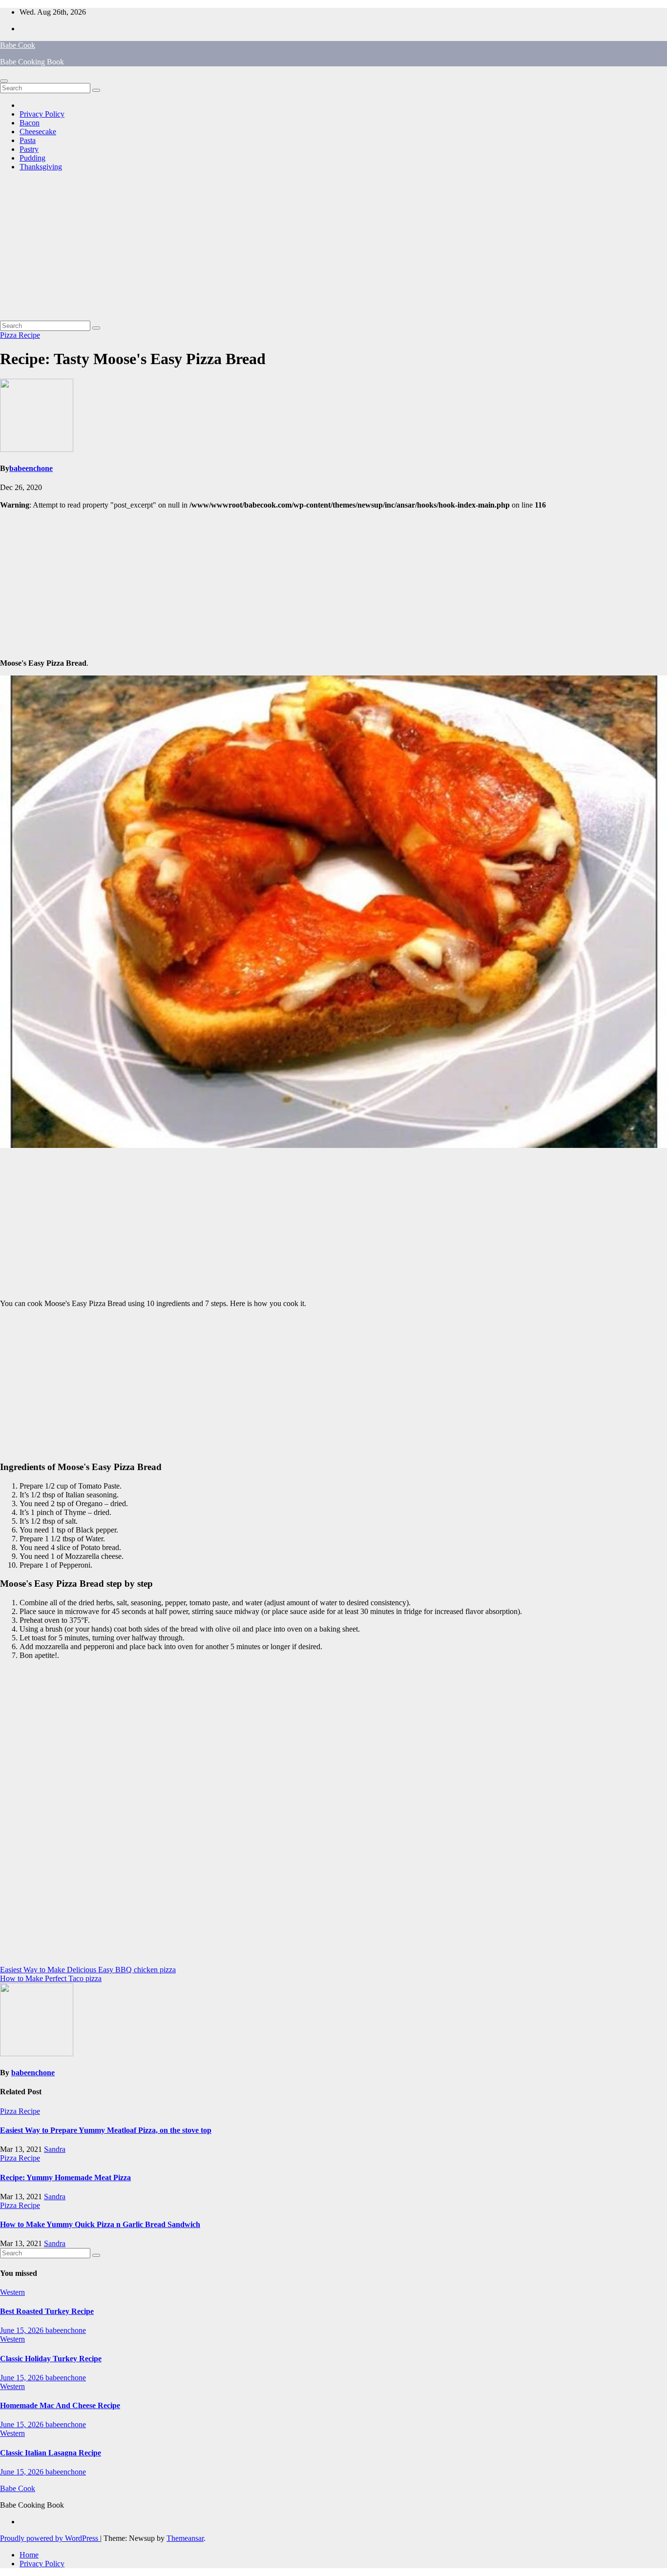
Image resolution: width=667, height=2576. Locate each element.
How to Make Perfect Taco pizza (51, 1978)
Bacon (30, 123)
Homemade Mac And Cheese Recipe (60, 2405)
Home (29, 2555)
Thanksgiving (41, 167)
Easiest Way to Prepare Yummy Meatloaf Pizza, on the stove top (106, 2130)
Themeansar (185, 2538)
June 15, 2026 (23, 2330)
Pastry (29, 149)
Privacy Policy (42, 114)
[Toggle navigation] (4, 81)
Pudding (32, 158)
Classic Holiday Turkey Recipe (51, 2359)
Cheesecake (38, 132)
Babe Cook (18, 45)
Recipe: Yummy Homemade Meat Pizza (65, 2177)
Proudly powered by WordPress (50, 2538)
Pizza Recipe (20, 335)
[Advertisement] (333, 247)
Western (12, 2292)
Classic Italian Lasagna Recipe (51, 2453)
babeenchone (31, 468)
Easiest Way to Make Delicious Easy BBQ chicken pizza (88, 1970)
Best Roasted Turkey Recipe (47, 2311)
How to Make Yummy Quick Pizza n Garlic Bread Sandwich (100, 2224)
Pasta (28, 140)
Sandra (55, 2149)
